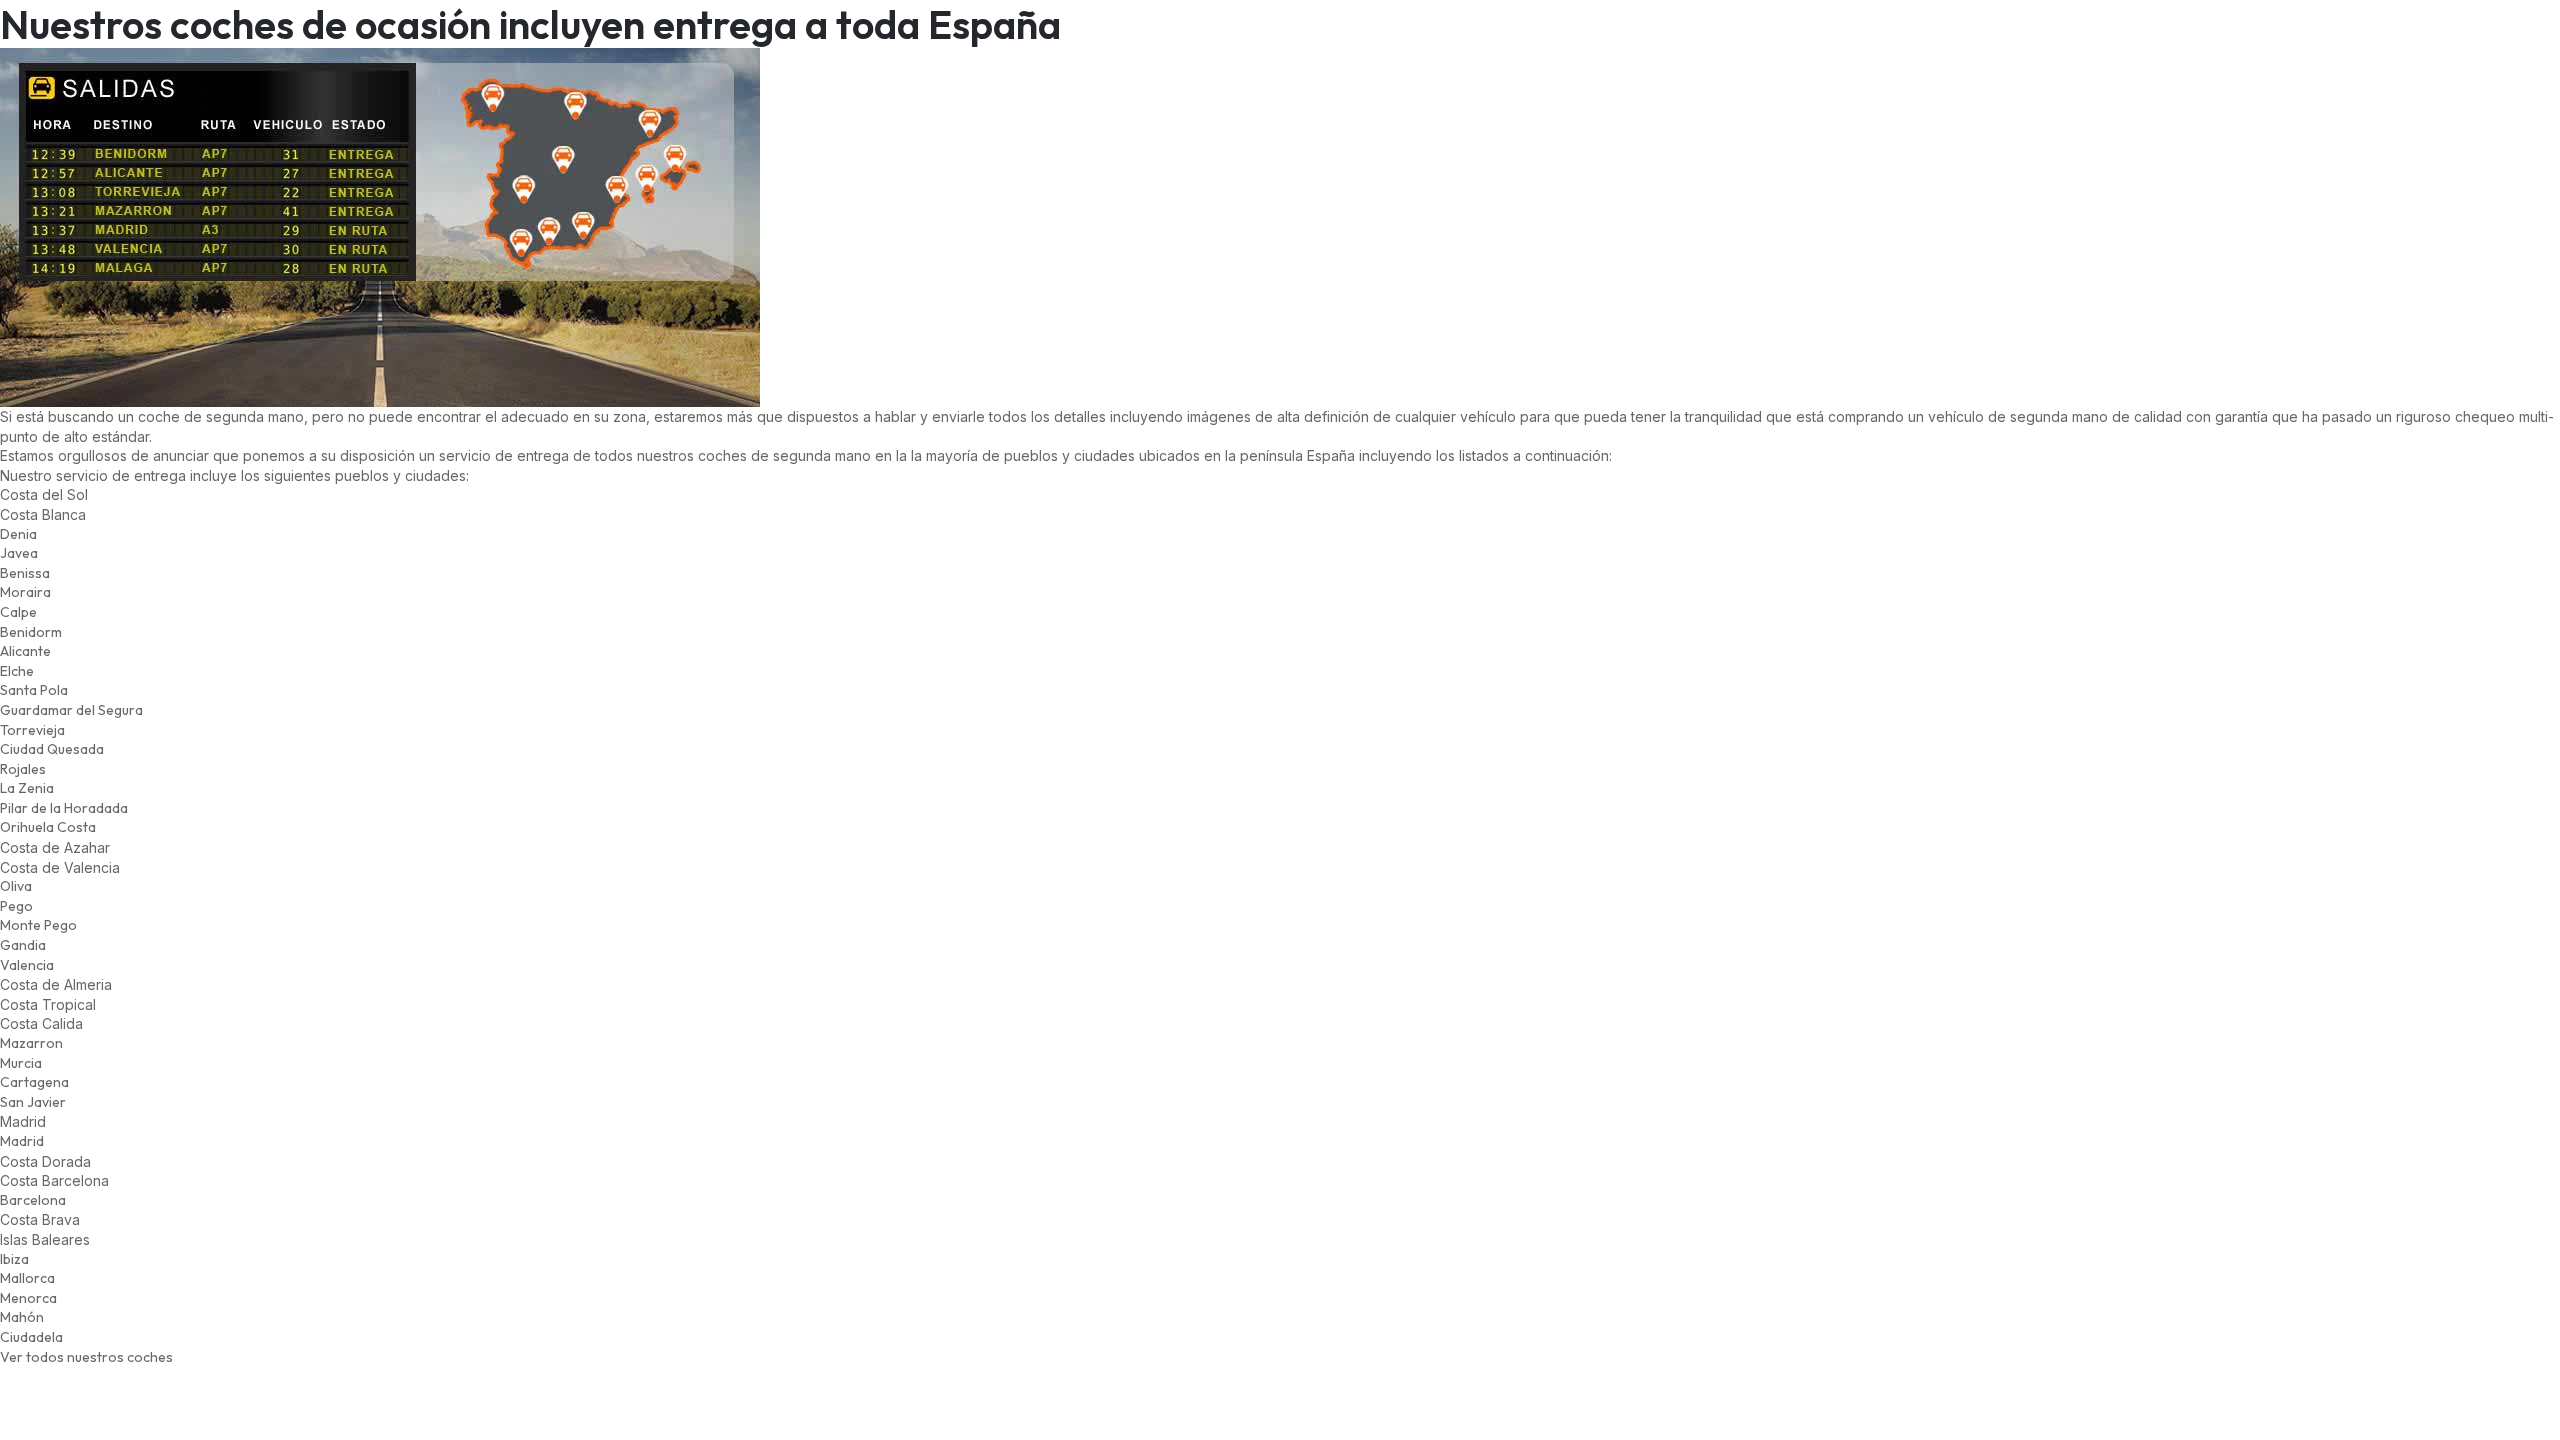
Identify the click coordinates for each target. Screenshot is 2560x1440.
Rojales (23, 769)
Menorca (28, 1298)
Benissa (25, 573)
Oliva (16, 886)
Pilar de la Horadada (64, 808)
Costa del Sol (44, 494)
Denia (18, 534)
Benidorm (31, 632)
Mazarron (31, 1043)
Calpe (18, 612)
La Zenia (27, 788)
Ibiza (14, 1259)
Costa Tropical (48, 1004)
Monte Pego (38, 925)
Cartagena (34, 1082)
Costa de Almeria (56, 984)
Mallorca (27, 1278)
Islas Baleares (45, 1239)
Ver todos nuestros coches (86, 1357)
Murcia (21, 1063)
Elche (17, 671)
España (1331, 455)
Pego (16, 906)
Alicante (25, 651)
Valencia (27, 965)
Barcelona (33, 1200)
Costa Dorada (45, 1161)
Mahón (22, 1317)
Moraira (25, 592)
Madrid (22, 1141)
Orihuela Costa (48, 827)
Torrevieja (32, 730)
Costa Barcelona (54, 1180)
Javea (19, 553)
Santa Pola (34, 690)
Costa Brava (40, 1219)
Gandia (23, 945)
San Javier (33, 1102)
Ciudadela (31, 1337)
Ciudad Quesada (52, 749)
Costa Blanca (43, 514)
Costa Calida (41, 1023)
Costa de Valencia (60, 867)
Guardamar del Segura (71, 710)
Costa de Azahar (55, 847)
